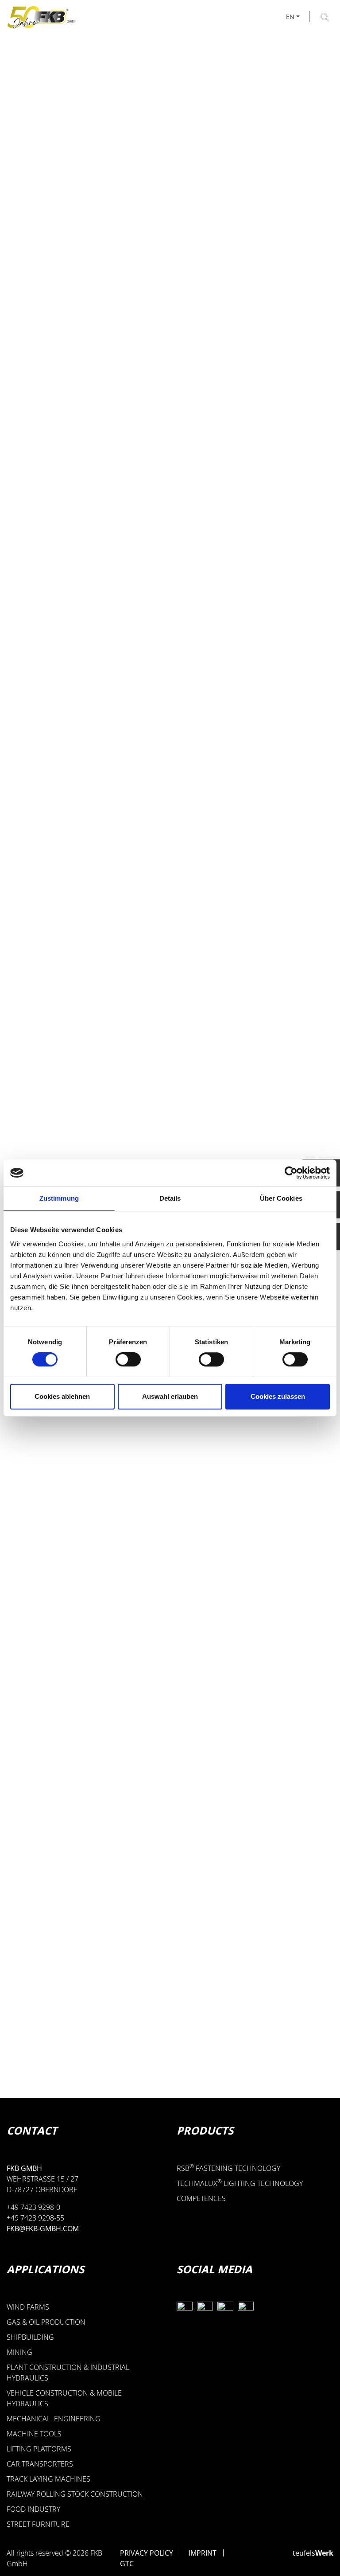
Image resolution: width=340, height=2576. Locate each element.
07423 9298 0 (52, 1988)
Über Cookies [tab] (281, 1198)
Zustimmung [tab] (59, 1198)
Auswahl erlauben (170, 1396)
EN (290, 17)
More (71, 1605)
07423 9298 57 (54, 2006)
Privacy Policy (147, 2553)
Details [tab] (170, 1198)
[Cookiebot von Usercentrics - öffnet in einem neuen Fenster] (291, 1173)
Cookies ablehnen (62, 1396)
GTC (127, 2564)
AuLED (44, 715)
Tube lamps (96, 1515)
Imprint (203, 2553)
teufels (313, 2553)
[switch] (128, 1359)
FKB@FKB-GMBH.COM (43, 2229)
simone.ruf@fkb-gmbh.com (80, 2023)
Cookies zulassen (278, 1396)
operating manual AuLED (79, 757)
